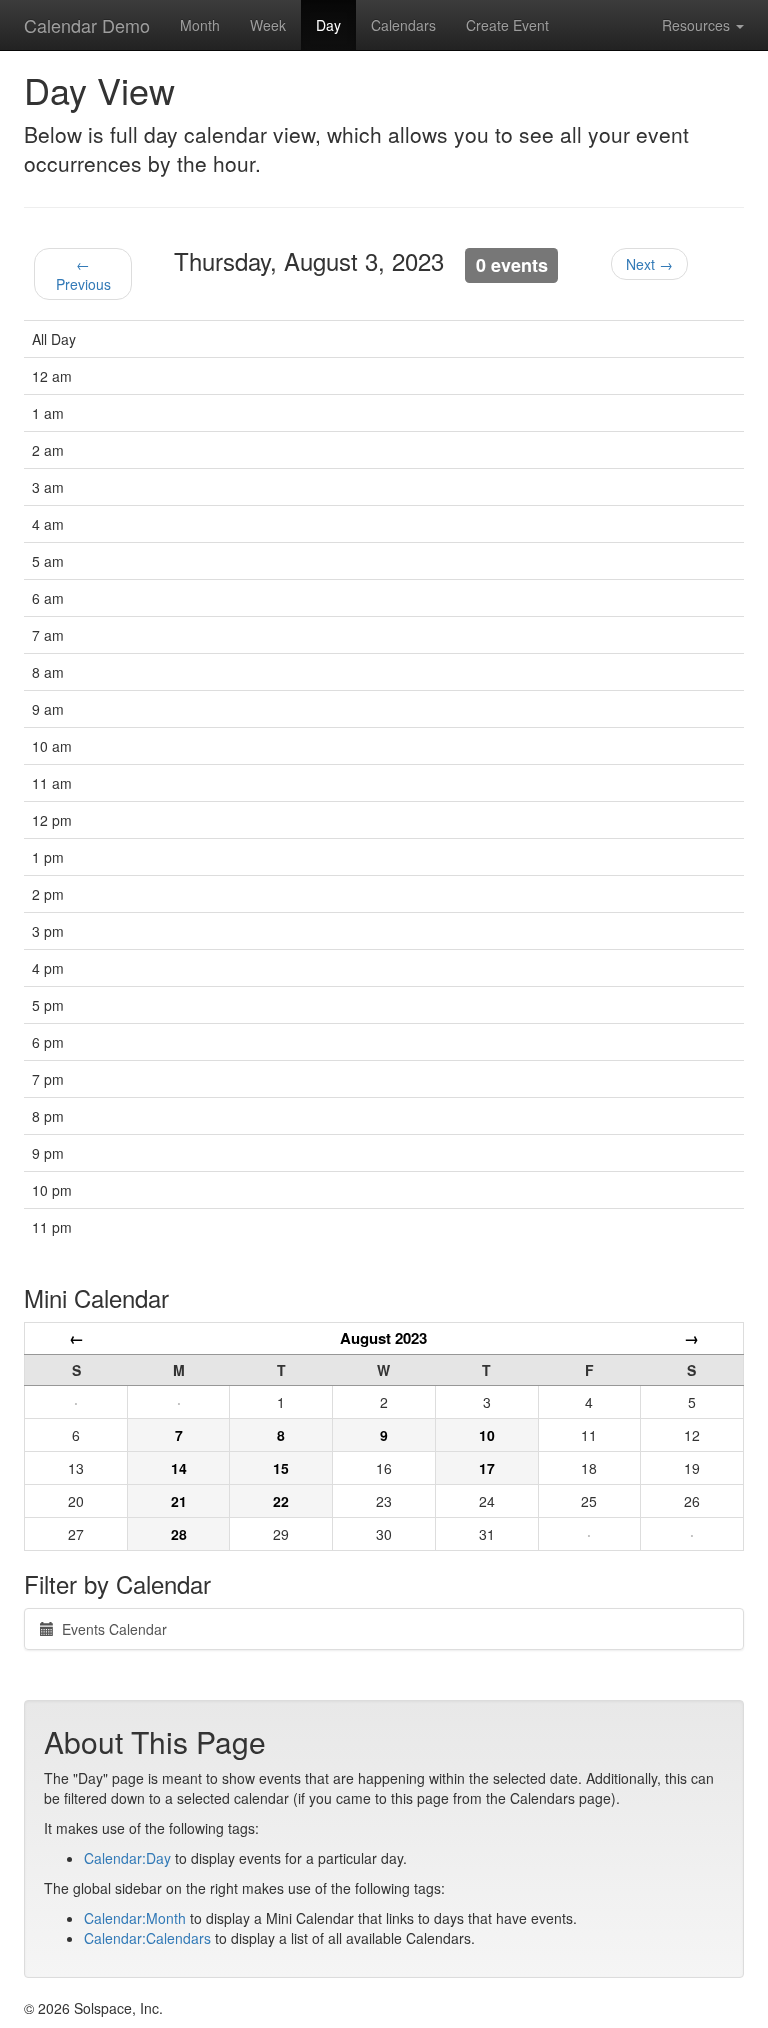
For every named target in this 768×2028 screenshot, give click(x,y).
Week (268, 25)
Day (328, 25)
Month (200, 25)
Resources (698, 25)
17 (487, 1468)
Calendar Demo (87, 25)
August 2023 (383, 1338)
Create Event (507, 25)
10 (487, 1435)
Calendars (403, 25)
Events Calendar (110, 1629)
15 (281, 1468)
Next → (649, 264)
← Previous (83, 274)
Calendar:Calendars (147, 1938)
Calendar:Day (127, 1858)
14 (179, 1468)
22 (281, 1501)
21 (179, 1501)
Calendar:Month (135, 1918)
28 (179, 1534)
